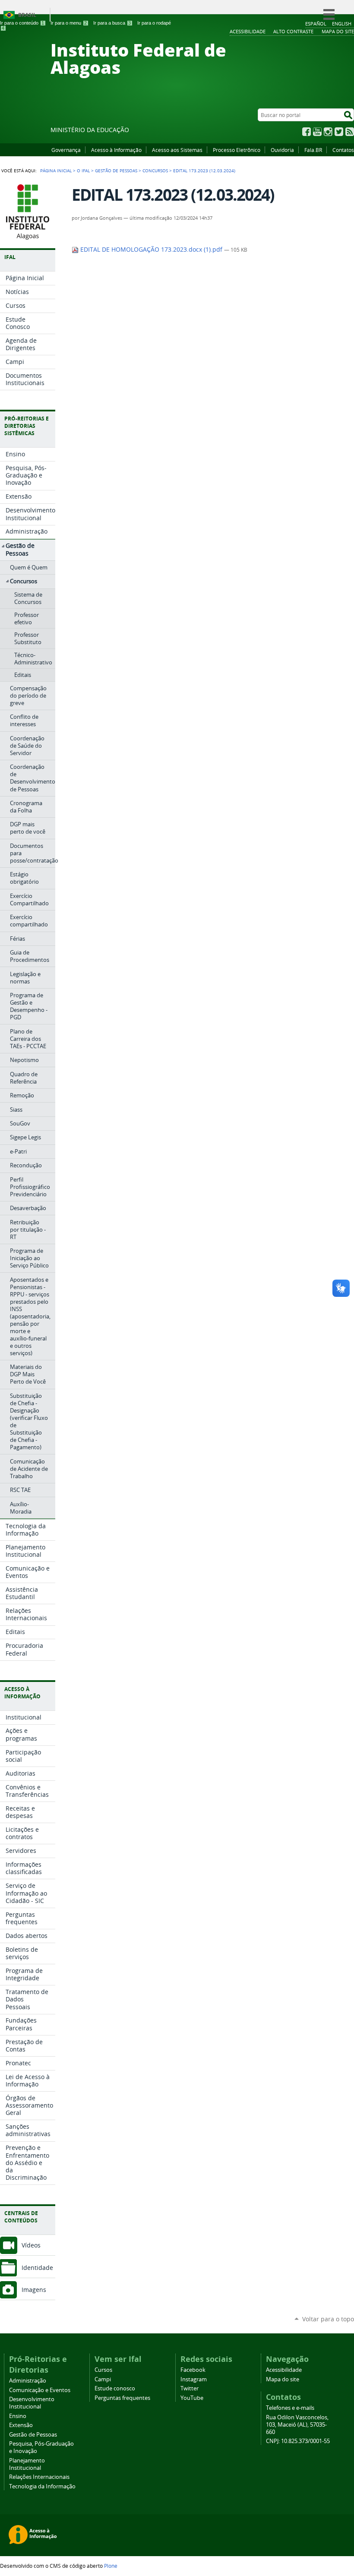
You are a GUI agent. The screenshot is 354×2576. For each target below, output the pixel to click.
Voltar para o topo (328, 2319)
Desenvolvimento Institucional (32, 2403)
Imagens (34, 2290)
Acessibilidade (284, 2370)
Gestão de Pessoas (116, 171)
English (342, 24)
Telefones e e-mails (290, 2408)
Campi (103, 2379)
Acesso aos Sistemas (177, 150)
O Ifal (83, 171)
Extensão (21, 2425)
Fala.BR (313, 150)
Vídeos (31, 2245)
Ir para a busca (112, 23)
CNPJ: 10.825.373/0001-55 (298, 2441)
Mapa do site (283, 2379)
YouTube (317, 132)
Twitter (339, 132)
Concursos (155, 171)
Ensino (18, 2416)
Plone (111, 2566)
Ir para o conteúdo (22, 23)
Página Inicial (56, 171)
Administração (28, 2381)
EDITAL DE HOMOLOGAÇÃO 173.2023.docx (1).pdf (151, 250)
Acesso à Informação (116, 150)
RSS (350, 132)
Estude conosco (115, 2388)
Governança (66, 150)
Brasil (27, 15)
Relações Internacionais (39, 2477)
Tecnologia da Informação (42, 2486)
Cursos (103, 2370)
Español (316, 24)
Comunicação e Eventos (40, 2390)
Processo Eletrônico (237, 150)
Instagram (328, 132)
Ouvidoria (282, 150)
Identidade (37, 2268)
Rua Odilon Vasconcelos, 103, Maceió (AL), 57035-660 (297, 2425)
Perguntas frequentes (122, 2398)
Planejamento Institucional (27, 2464)
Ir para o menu (69, 23)
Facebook (307, 132)
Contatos (343, 150)
